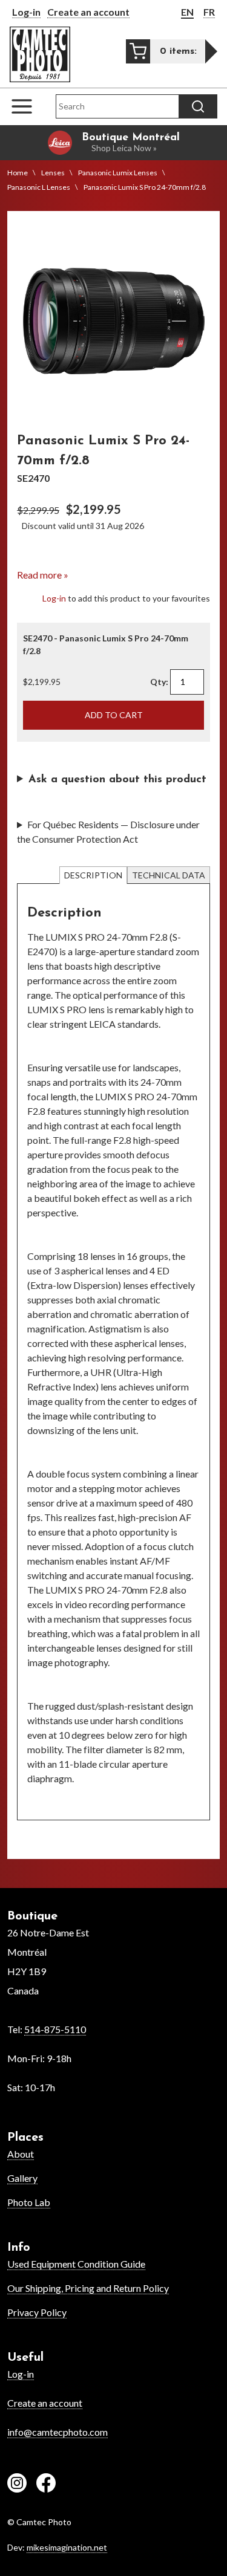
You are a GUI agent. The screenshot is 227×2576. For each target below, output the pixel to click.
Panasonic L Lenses (39, 187)
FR (209, 12)
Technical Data (169, 875)
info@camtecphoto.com (58, 2432)
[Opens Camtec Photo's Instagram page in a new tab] (17, 2485)
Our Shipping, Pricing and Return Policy (88, 2288)
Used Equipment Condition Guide (76, 2264)
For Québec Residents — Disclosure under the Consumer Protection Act (108, 832)
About (21, 2154)
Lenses (53, 173)
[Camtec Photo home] (40, 54)
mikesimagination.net (67, 2547)
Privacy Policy (37, 2312)
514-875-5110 (55, 2029)
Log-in (26, 12)
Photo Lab (29, 2202)
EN (187, 12)
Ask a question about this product (117, 780)
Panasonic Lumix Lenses (118, 173)
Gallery (22, 2178)
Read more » (43, 575)
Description (93, 875)
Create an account (88, 12)
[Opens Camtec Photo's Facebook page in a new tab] (46, 2485)
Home (18, 173)
